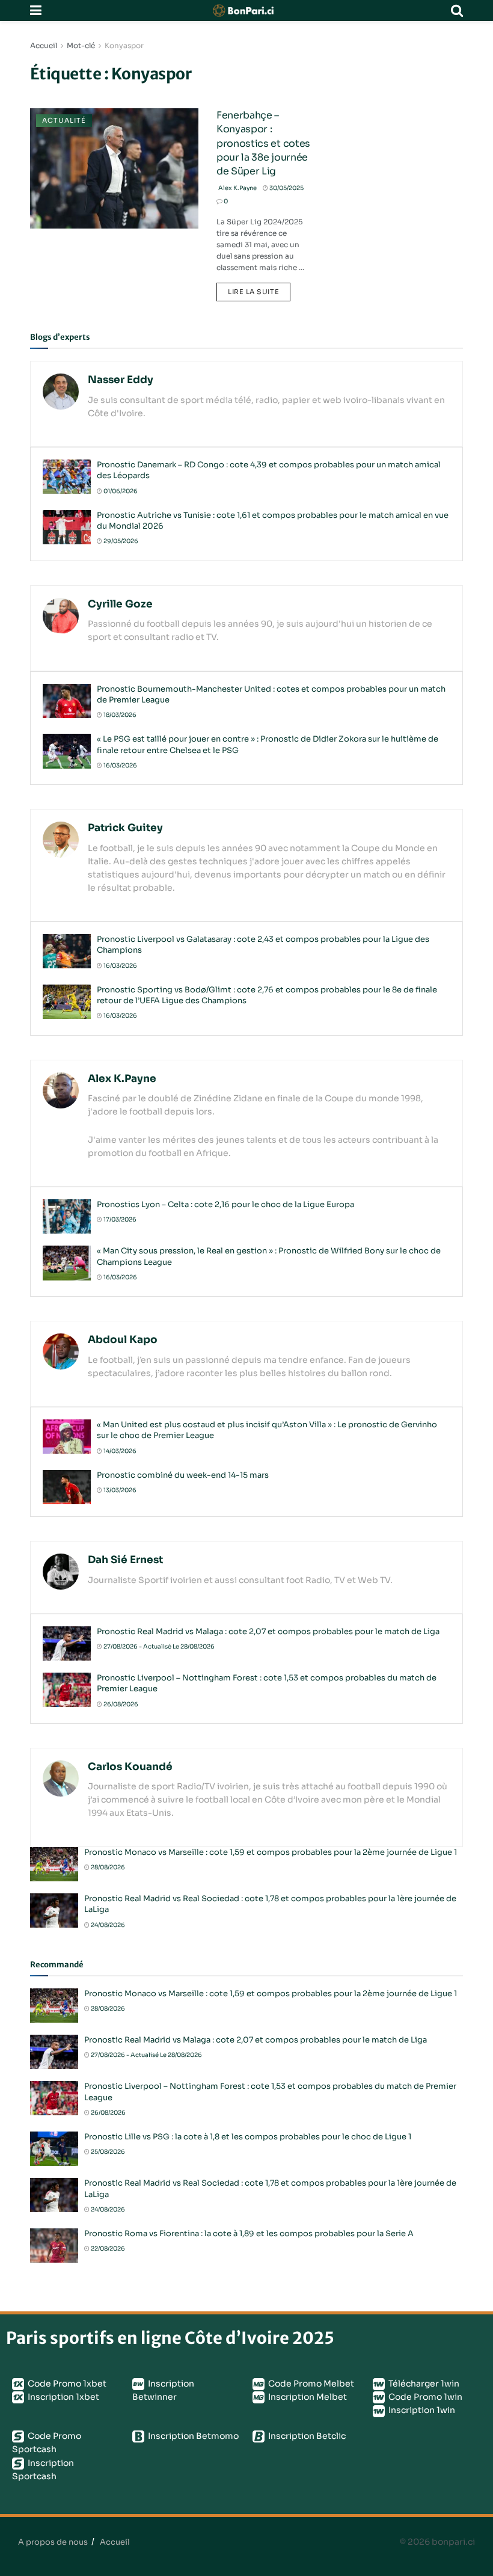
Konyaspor (124, 45)
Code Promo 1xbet (66, 2384)
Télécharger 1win (423, 2384)
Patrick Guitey (125, 828)
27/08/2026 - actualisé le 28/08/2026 (158, 1646)
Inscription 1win (421, 2410)
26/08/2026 (120, 1704)
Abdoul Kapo (123, 1340)
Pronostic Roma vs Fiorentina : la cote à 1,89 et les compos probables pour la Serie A (249, 2233)
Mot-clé (81, 45)
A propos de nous (53, 2542)
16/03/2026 (120, 765)
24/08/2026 (107, 1925)
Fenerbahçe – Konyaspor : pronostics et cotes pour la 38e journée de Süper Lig (263, 143)
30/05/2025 (286, 188)
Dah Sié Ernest (125, 1560)
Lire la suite (259, 289)
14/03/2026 (119, 1451)
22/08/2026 (107, 2249)
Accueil (44, 45)
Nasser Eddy (121, 380)
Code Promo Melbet (310, 2384)
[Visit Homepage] (246, 11)
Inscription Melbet (307, 2397)
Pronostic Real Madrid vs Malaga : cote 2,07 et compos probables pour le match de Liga (268, 1631)
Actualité (64, 120)
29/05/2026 (120, 541)
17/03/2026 (119, 1219)
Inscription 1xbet (63, 2397)
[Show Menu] (36, 11)
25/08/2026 (107, 2152)
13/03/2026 (119, 1490)
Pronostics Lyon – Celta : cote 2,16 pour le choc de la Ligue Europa (225, 1204)
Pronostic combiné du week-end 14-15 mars (183, 1475)
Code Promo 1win (424, 2397)
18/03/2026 (119, 715)
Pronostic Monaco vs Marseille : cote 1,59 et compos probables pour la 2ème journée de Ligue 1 (271, 1852)
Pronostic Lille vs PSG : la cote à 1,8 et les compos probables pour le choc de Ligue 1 (248, 2137)
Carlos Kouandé (130, 1767)
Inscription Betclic (306, 2436)
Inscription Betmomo (192, 2436)
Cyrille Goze (120, 604)
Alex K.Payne (237, 188)
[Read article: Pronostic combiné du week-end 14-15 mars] (67, 1487)
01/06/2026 (120, 491)
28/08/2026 (107, 1867)
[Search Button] (457, 11)
